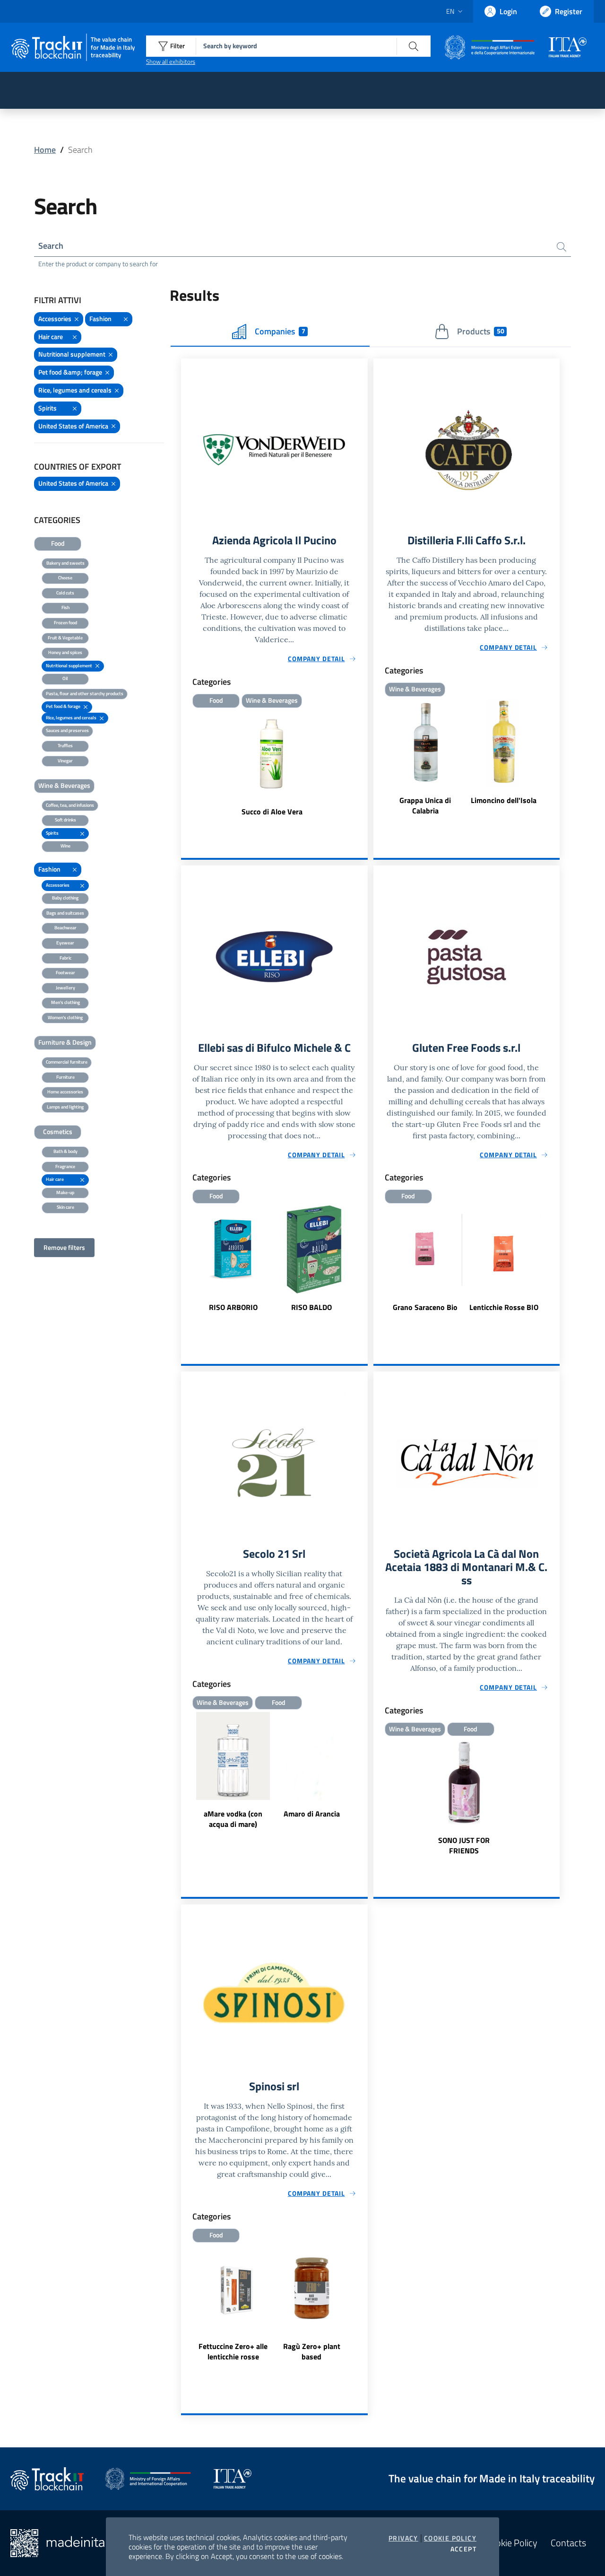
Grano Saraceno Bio (425, 1307)
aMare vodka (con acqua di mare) (233, 1819)
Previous (185, 1265)
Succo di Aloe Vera (272, 812)
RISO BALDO (311, 1307)
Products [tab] (480, 331)
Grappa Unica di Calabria (425, 805)
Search (51, 246)
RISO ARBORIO (233, 1307)
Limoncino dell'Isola (504, 800)
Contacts (568, 2543)
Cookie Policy (450, 2538)
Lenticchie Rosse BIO (504, 1307)
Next (363, 1265)
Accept (463, 2549)
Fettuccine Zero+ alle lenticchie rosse (233, 2351)
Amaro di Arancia (312, 1814)
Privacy (403, 2538)
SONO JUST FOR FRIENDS (464, 1845)
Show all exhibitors (171, 61)
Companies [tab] (280, 331)
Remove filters (64, 1247)
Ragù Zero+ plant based (312, 2351)
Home (45, 150)
